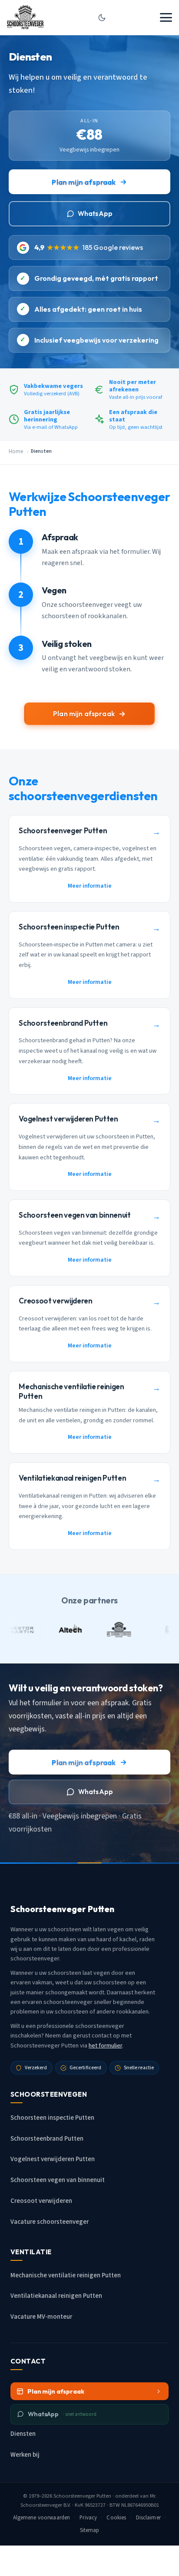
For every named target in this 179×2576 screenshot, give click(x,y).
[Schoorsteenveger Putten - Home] (25, 17)
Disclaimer (148, 2518)
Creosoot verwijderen (41, 2201)
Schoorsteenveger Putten (82, 2496)
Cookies (116, 2518)
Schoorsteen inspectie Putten (52, 2118)
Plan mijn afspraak (84, 182)
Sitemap (90, 2530)
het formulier (105, 2046)
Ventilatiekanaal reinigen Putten (56, 2296)
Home (16, 451)
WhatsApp (95, 214)
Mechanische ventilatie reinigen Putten (66, 2275)
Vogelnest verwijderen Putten (53, 2159)
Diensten (23, 2434)
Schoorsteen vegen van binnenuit (58, 2180)
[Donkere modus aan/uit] (102, 17)
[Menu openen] (166, 17)
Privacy (88, 2518)
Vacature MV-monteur (41, 2317)
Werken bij (25, 2455)
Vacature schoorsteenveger (50, 2222)
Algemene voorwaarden (42, 2518)
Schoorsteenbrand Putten (47, 2139)
